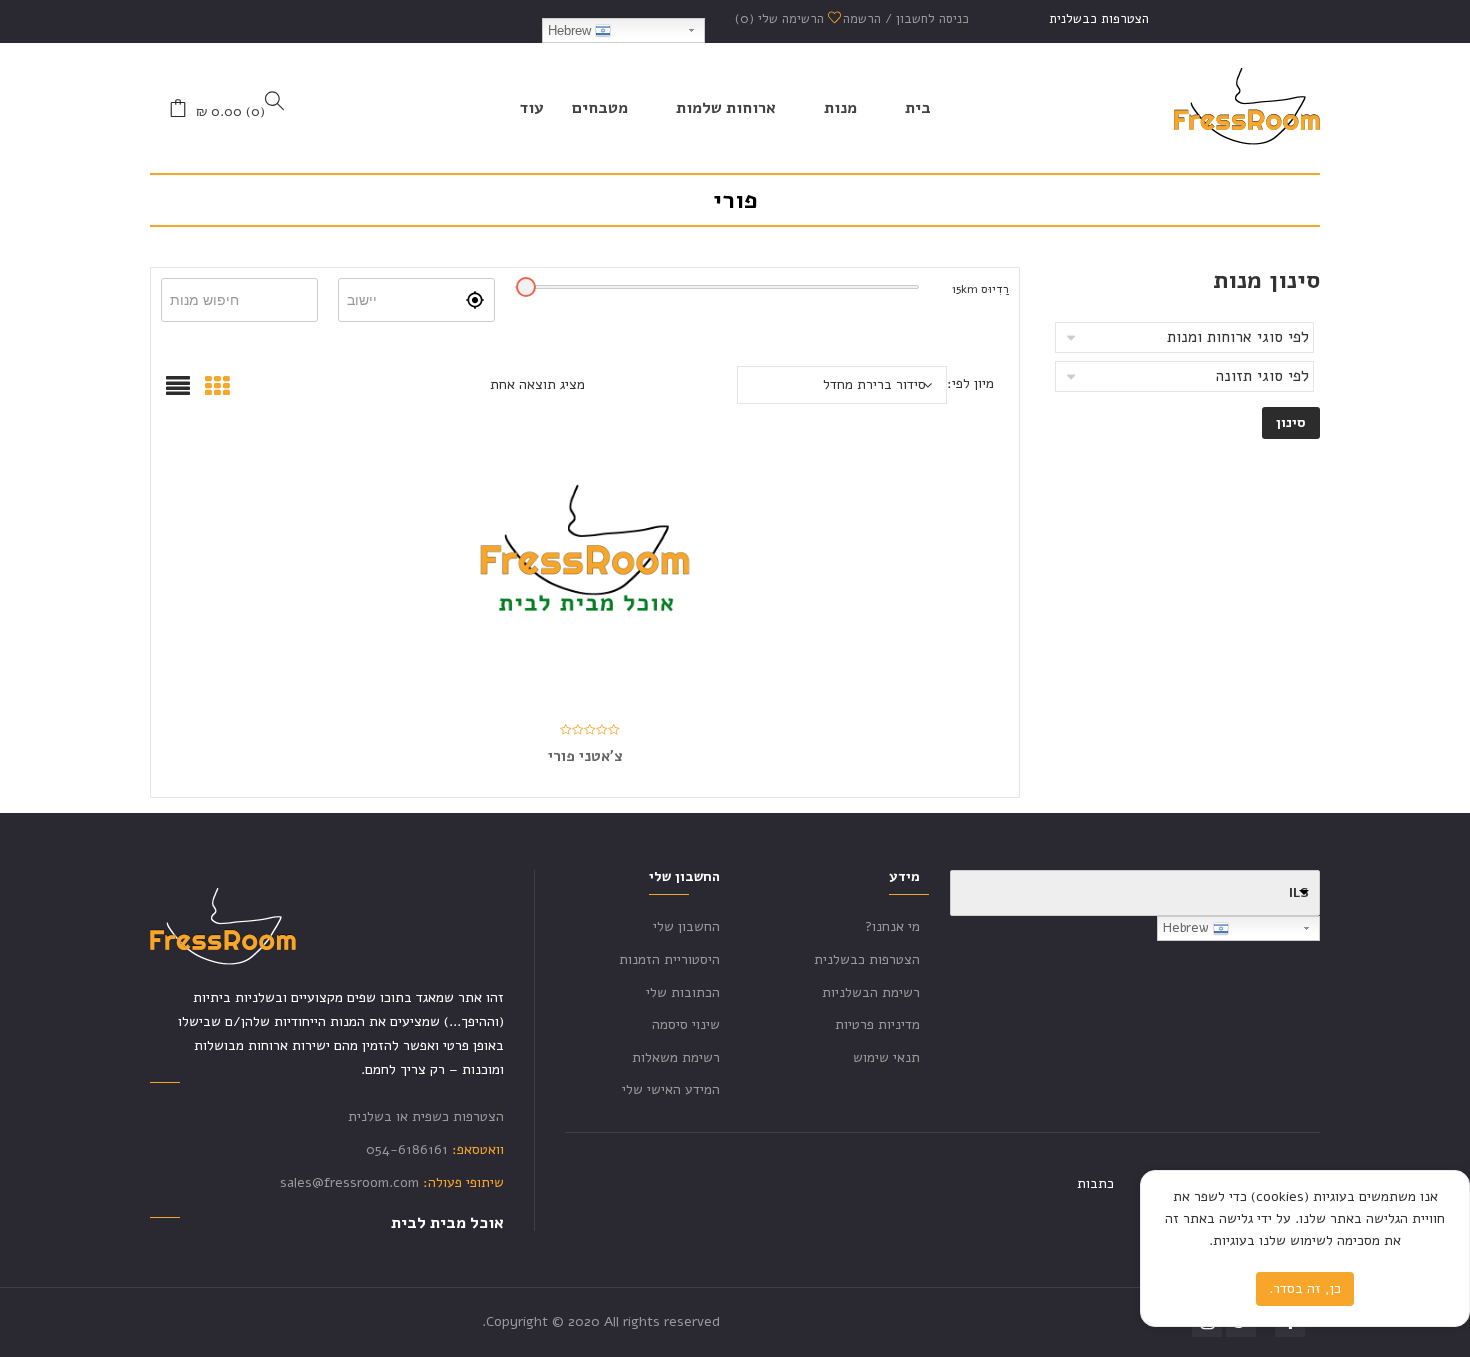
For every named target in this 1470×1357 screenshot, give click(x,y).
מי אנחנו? (892, 926)
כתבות (1095, 1183)
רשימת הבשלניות (871, 992)
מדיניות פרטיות (877, 1024)
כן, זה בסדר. (1305, 1288)
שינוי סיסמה (686, 1024)
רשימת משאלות (676, 1057)
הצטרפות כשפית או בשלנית (426, 1116)
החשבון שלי (686, 926)
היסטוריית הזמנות (669, 959)
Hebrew (571, 30)
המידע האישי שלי (671, 1089)
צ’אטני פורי (585, 756)
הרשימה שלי (781, 19)
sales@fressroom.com (349, 1182)
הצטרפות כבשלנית (1099, 19)
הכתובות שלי (683, 992)
